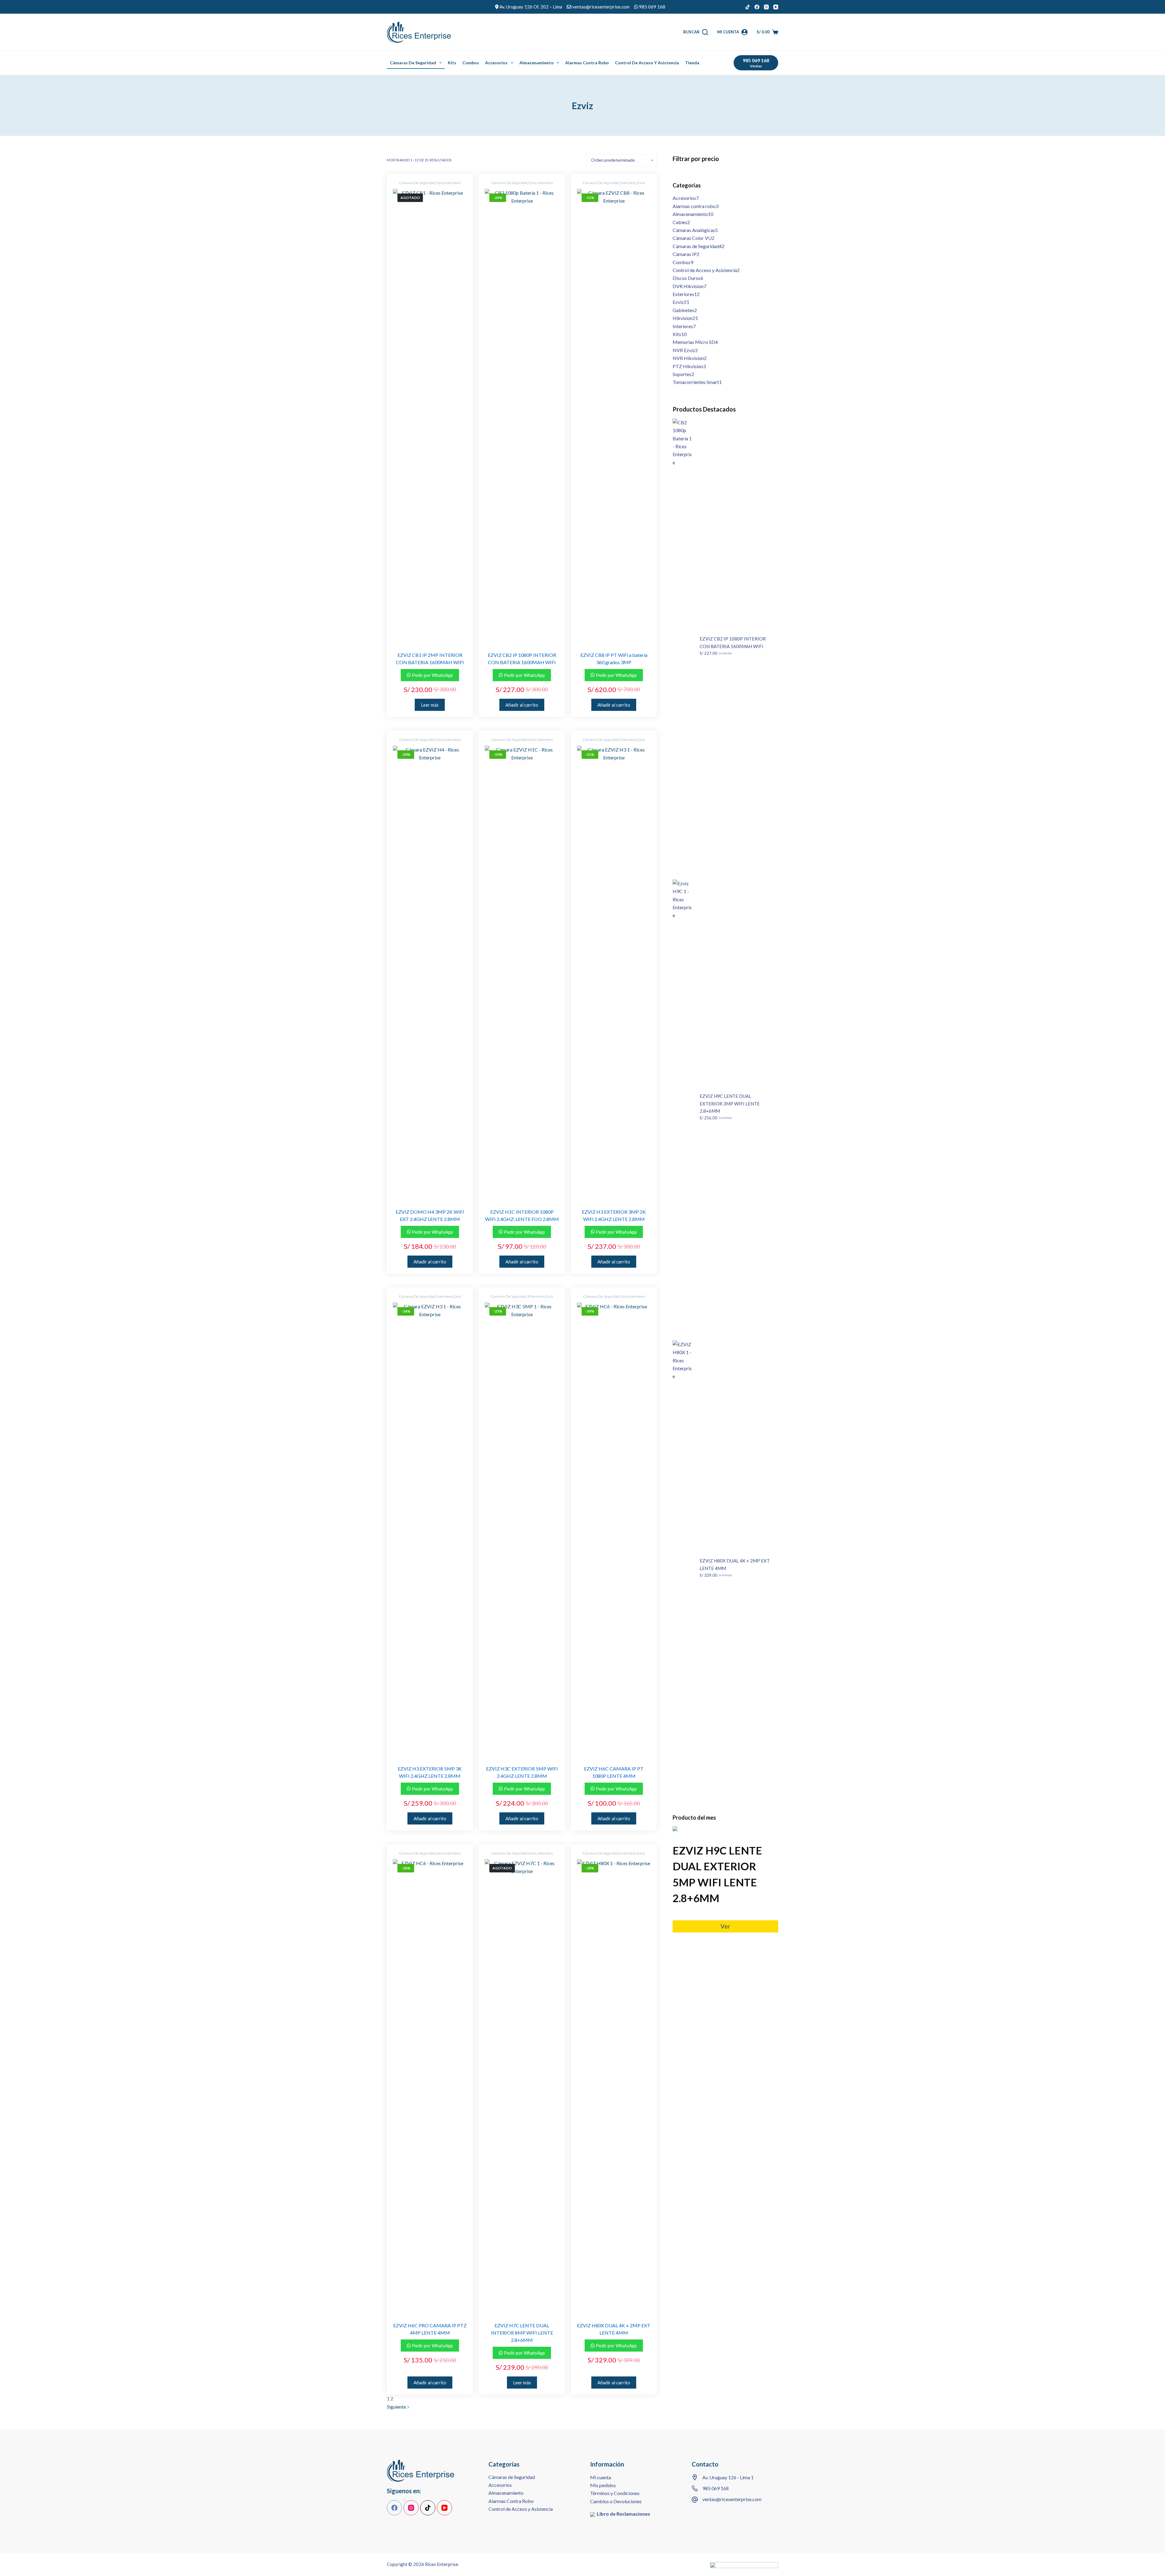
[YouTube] (776, 7)
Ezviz (440, 183)
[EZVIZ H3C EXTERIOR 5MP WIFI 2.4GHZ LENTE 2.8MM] (522, 1530)
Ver (725, 1926)
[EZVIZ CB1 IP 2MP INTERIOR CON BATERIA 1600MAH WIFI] (430, 416)
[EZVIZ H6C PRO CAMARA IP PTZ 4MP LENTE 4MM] (430, 2087)
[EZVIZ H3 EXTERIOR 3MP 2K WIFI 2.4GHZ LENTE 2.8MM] (614, 973)
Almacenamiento (537, 63)
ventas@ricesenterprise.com (732, 2499)
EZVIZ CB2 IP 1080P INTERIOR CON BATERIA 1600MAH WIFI (733, 642)
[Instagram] (766, 7)
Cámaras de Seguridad (413, 63)
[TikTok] (748, 7)
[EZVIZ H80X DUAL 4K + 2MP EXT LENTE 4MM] (614, 2087)
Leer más (430, 705)
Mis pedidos (603, 2485)
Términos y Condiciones (615, 2493)
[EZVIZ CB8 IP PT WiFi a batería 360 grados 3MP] (614, 416)
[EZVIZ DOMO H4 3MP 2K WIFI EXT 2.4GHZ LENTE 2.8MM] (430, 973)
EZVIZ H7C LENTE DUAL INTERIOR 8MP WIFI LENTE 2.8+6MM (522, 2333)
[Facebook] (757, 7)
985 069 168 (716, 2488)
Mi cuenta (601, 2477)
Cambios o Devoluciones (616, 2501)
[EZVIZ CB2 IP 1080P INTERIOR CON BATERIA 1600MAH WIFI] (522, 416)
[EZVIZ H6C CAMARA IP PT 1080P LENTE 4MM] (614, 1530)
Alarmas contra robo (587, 63)
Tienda (692, 63)
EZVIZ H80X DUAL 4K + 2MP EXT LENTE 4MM (735, 1564)
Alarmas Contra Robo (511, 2501)
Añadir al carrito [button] (522, 705)
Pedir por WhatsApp (432, 675)
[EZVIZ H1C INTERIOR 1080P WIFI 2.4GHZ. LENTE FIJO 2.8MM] (522, 973)
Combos (471, 63)
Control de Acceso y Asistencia (647, 63)
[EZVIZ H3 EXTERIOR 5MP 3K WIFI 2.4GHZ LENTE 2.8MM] (430, 1530)
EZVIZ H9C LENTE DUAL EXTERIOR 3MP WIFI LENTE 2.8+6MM (730, 1104)
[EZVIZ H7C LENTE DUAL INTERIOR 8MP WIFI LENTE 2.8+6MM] (522, 2087)
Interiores (453, 183)
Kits (452, 63)
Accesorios (496, 63)
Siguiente (397, 2407)
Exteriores (628, 183)
